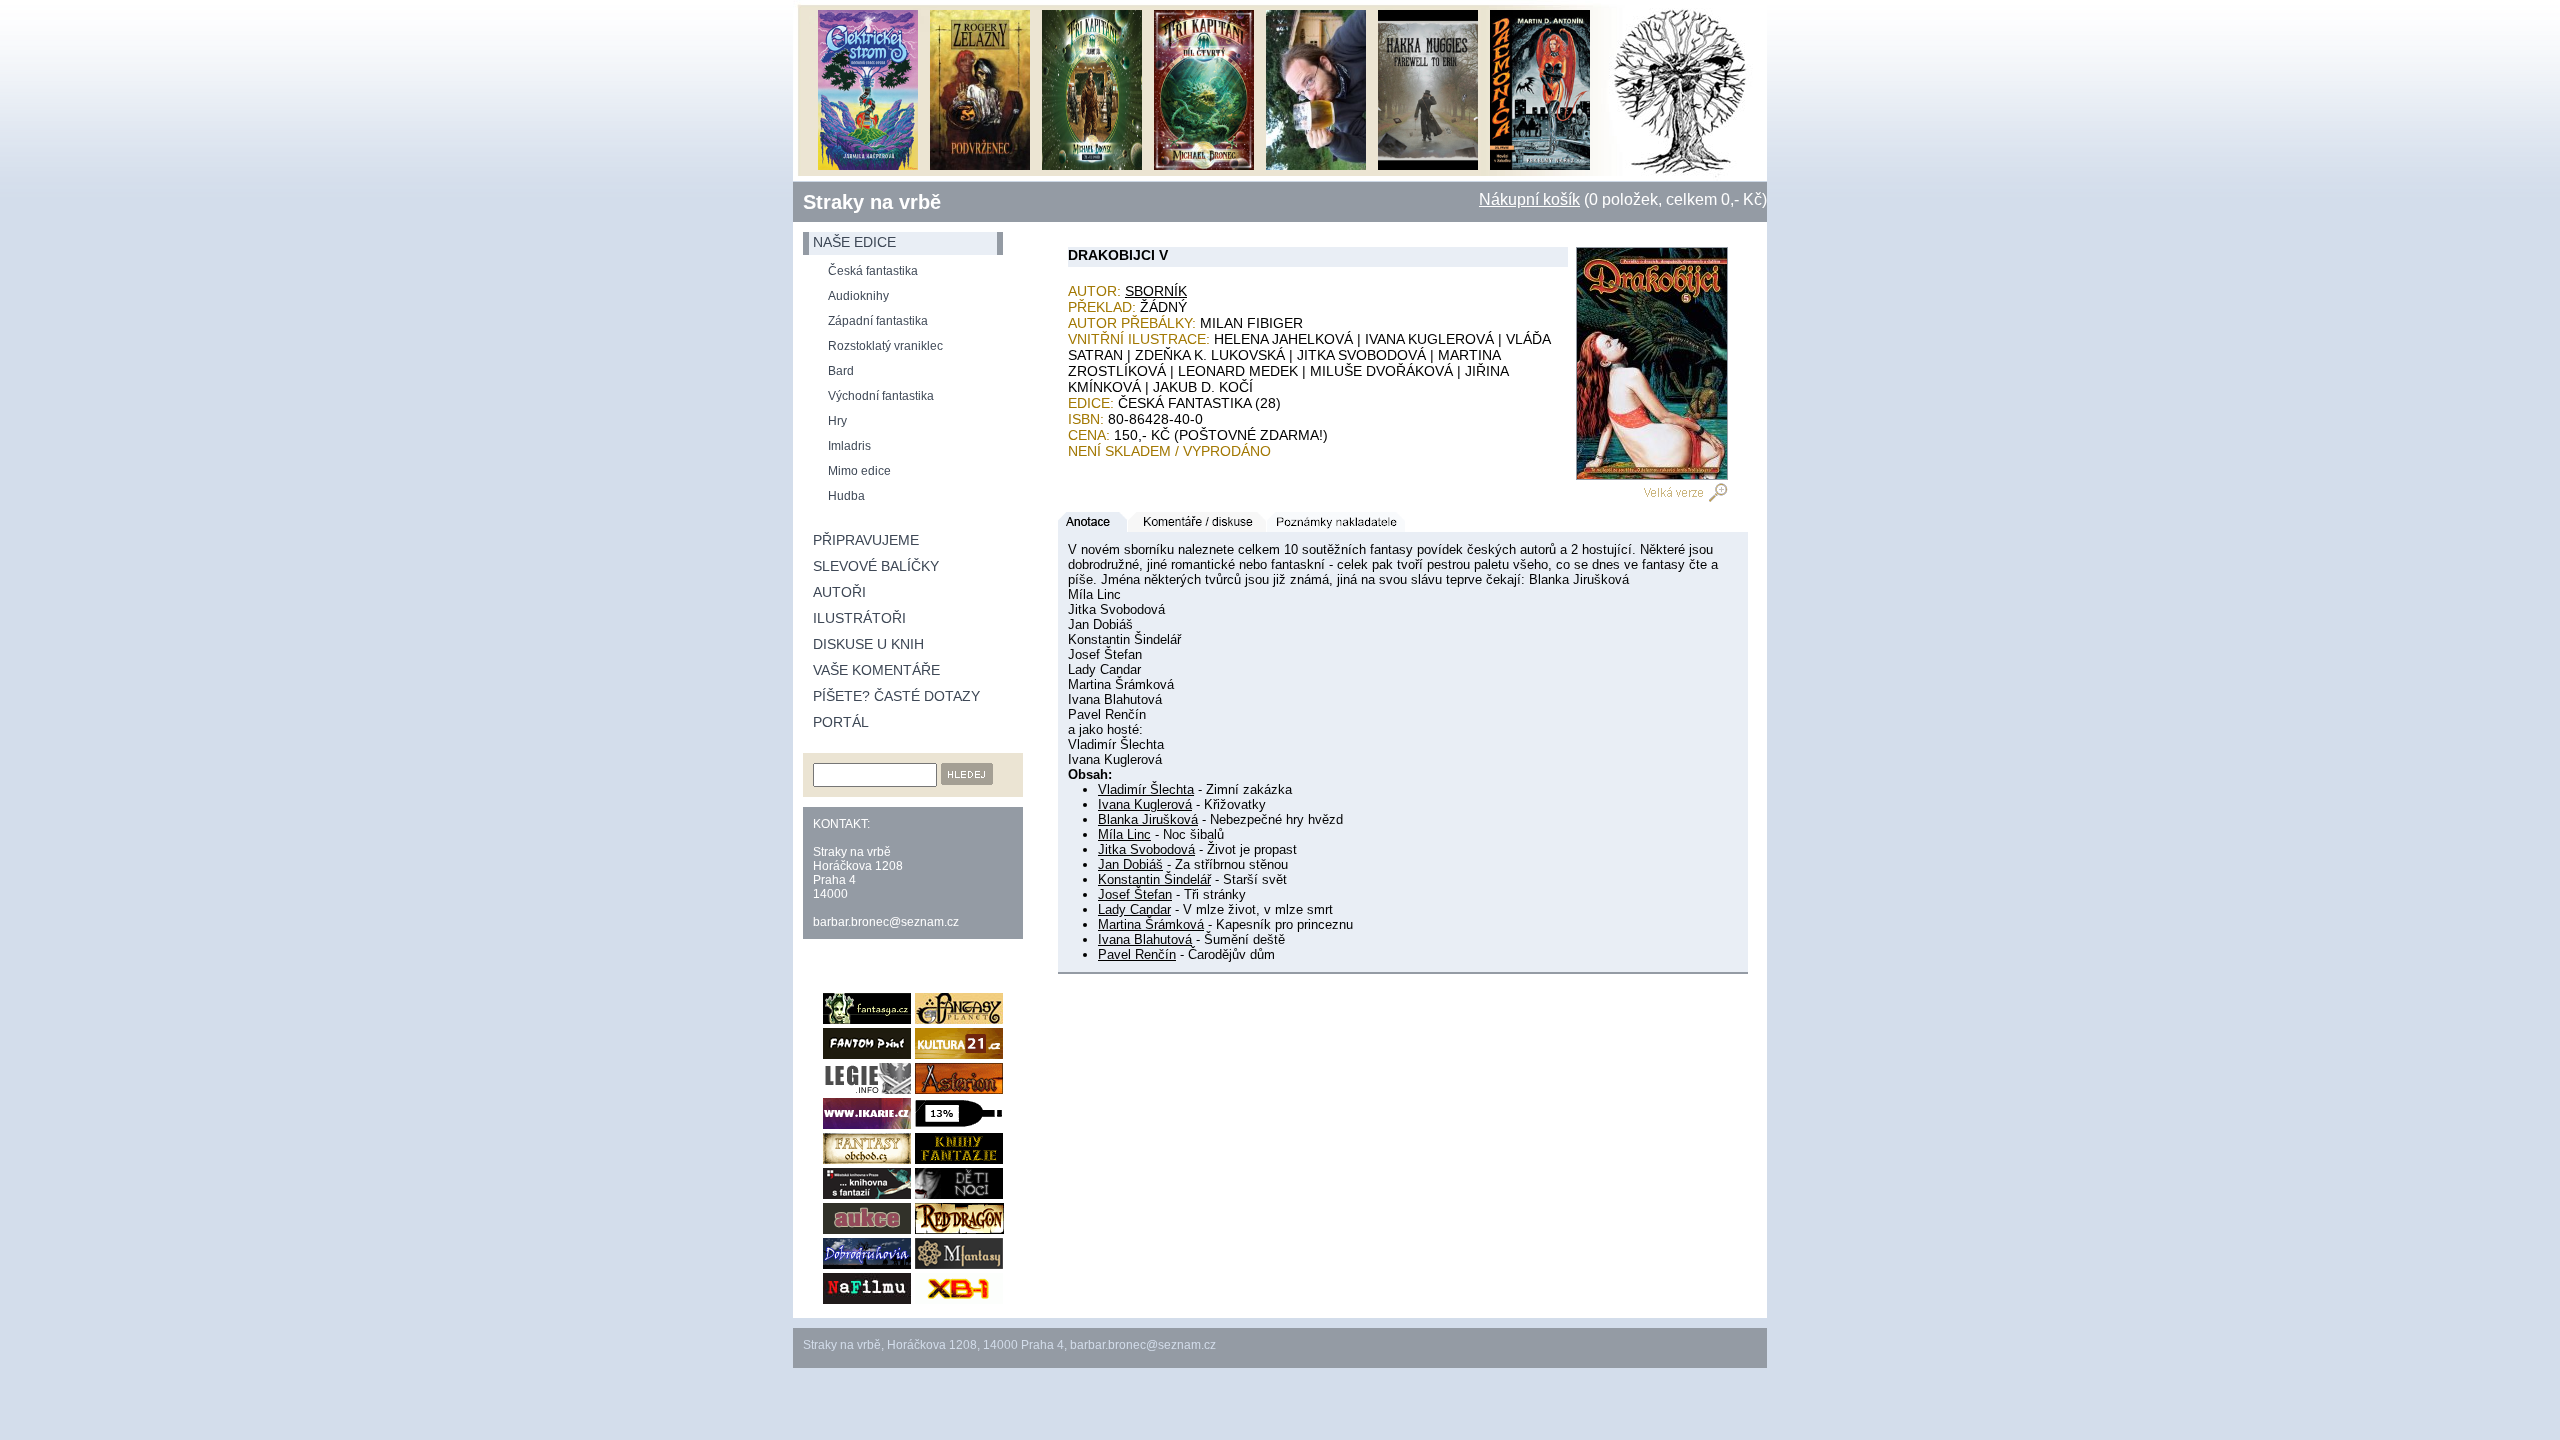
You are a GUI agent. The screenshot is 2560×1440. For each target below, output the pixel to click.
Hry (837, 421)
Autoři (839, 592)
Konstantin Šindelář (1154, 879)
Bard (841, 371)
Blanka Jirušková (1148, 819)
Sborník (1156, 291)
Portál (841, 722)
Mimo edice (859, 471)
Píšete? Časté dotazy (896, 696)
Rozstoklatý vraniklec (885, 346)
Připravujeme (866, 540)
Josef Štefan (1135, 894)
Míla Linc (1124, 834)
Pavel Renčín (1137, 954)
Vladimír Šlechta (1146, 789)
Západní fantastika (878, 321)
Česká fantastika (873, 271)
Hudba (846, 496)
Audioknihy (858, 296)
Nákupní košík (1529, 199)
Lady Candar (1134, 909)
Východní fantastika (881, 396)
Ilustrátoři (859, 618)
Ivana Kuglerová (1145, 804)
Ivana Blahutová (1145, 939)
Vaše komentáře (876, 670)
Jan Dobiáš (1130, 864)
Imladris (849, 446)
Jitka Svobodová (1146, 849)
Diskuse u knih (868, 644)
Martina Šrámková (1151, 924)
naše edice (854, 242)
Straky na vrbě (872, 202)
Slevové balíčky (876, 566)
